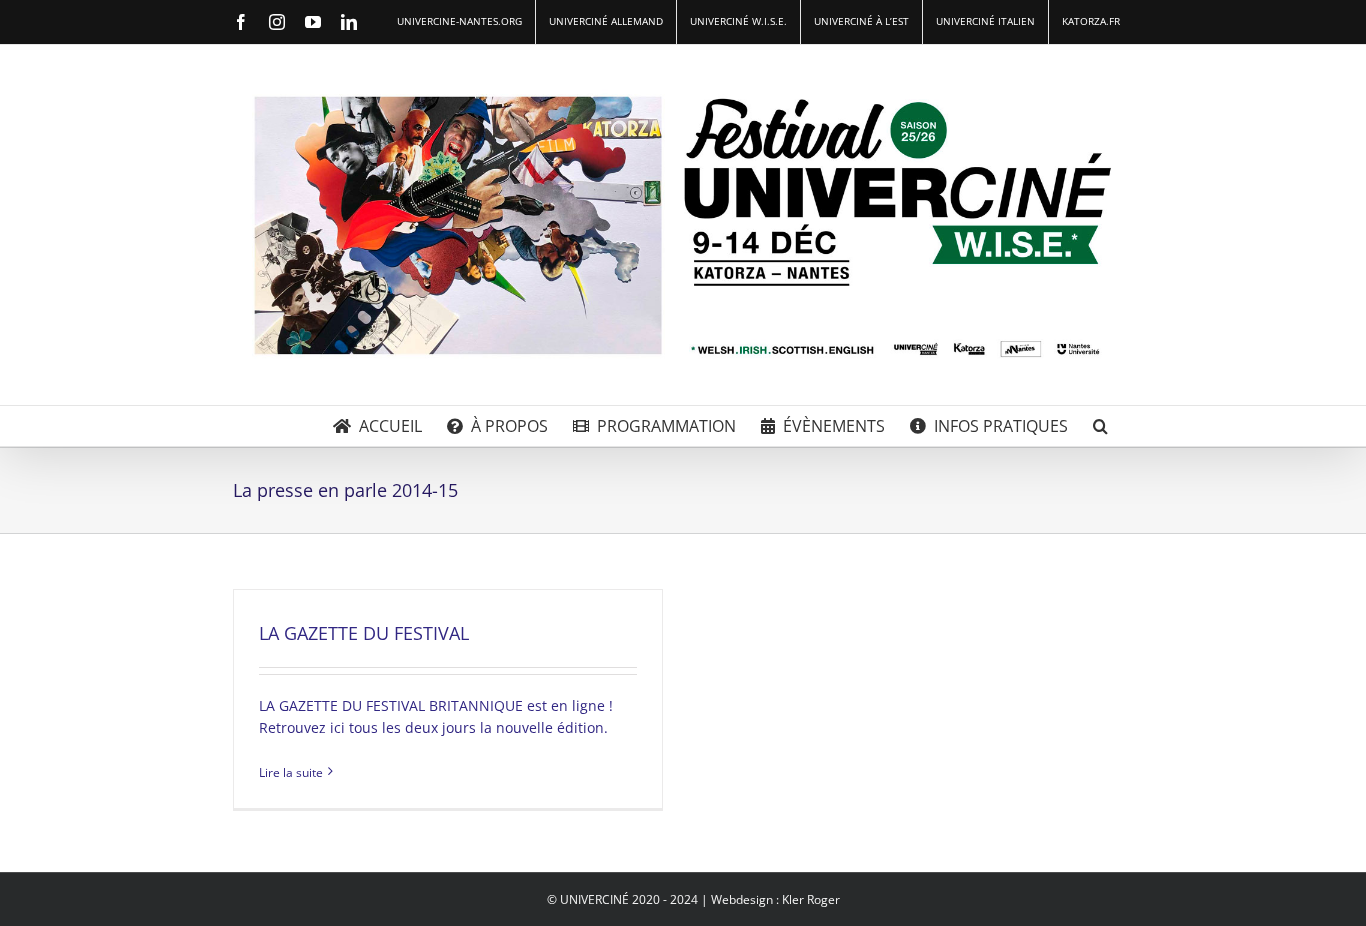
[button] (1100, 426)
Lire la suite (291, 772)
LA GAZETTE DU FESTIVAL (364, 633)
